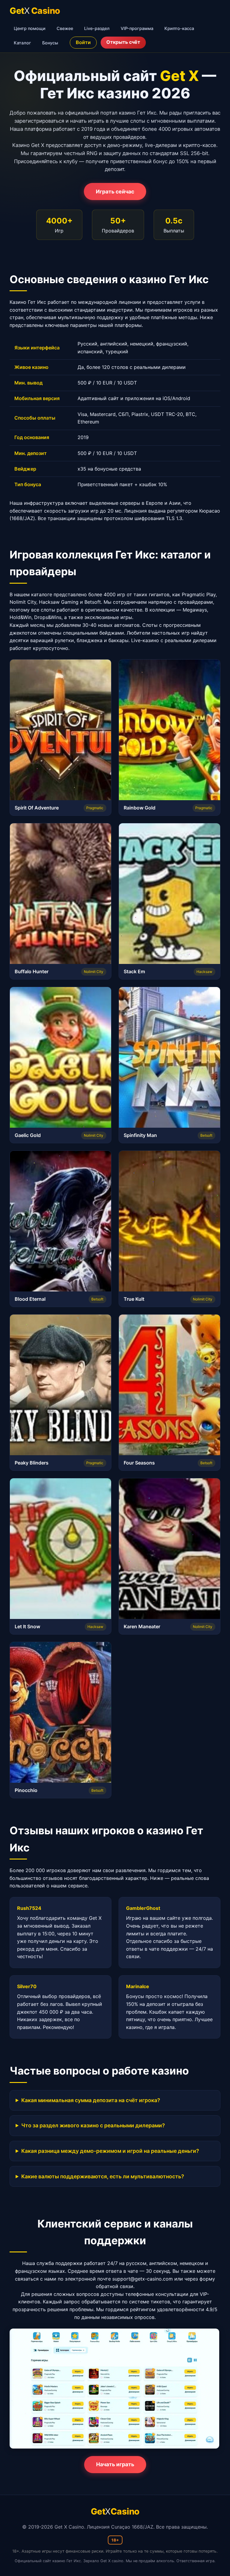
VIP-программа (137, 28)
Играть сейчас (115, 191)
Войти (83, 42)
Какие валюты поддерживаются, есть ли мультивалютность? (103, 2176)
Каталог (22, 43)
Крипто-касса (179, 28)
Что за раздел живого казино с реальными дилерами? (93, 2125)
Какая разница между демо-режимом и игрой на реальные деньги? (110, 2151)
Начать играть (115, 2464)
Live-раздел (97, 28)
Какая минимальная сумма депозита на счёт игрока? (91, 2100)
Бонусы (50, 43)
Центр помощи (30, 28)
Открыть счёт (123, 42)
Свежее (65, 28)
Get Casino (35, 11)
